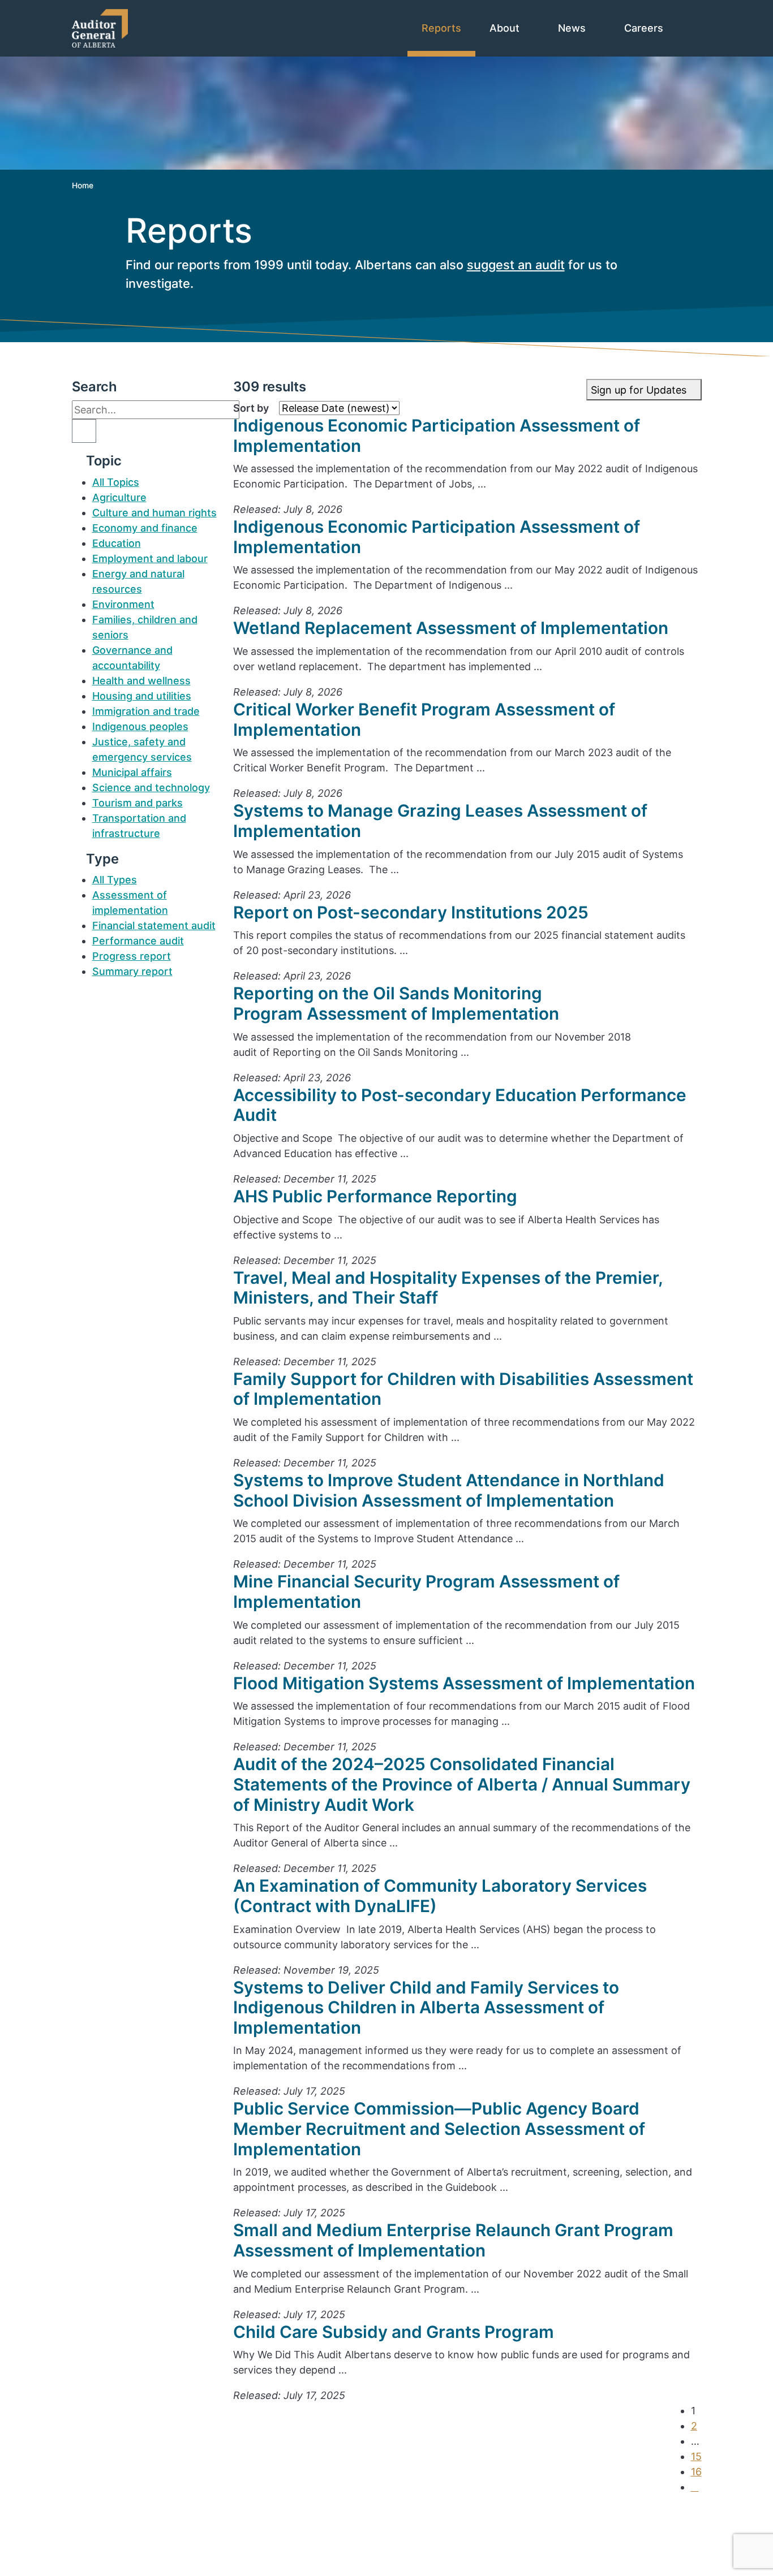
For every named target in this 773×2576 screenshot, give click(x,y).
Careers (645, 28)
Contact (112, 2512)
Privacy (110, 2558)
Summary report (132, 971)
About (506, 28)
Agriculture (119, 497)
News (573, 28)
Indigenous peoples (140, 726)
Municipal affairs (132, 772)
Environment (123, 604)
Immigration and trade (146, 711)
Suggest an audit (134, 2543)
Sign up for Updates (640, 390)
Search (95, 387)
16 (696, 2472)
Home (83, 185)
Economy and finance (145, 528)
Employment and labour (150, 558)
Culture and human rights (154, 513)
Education (117, 543)
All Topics (116, 482)
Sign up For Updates (415, 2541)
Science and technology (151, 788)
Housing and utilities (142, 696)
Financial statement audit (154, 925)
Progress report (132, 956)
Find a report (124, 2528)
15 (696, 2456)
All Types (115, 880)
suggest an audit (516, 265)
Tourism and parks (138, 803)
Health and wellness (141, 681)
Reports (441, 28)
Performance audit (138, 941)
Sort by (251, 408)
